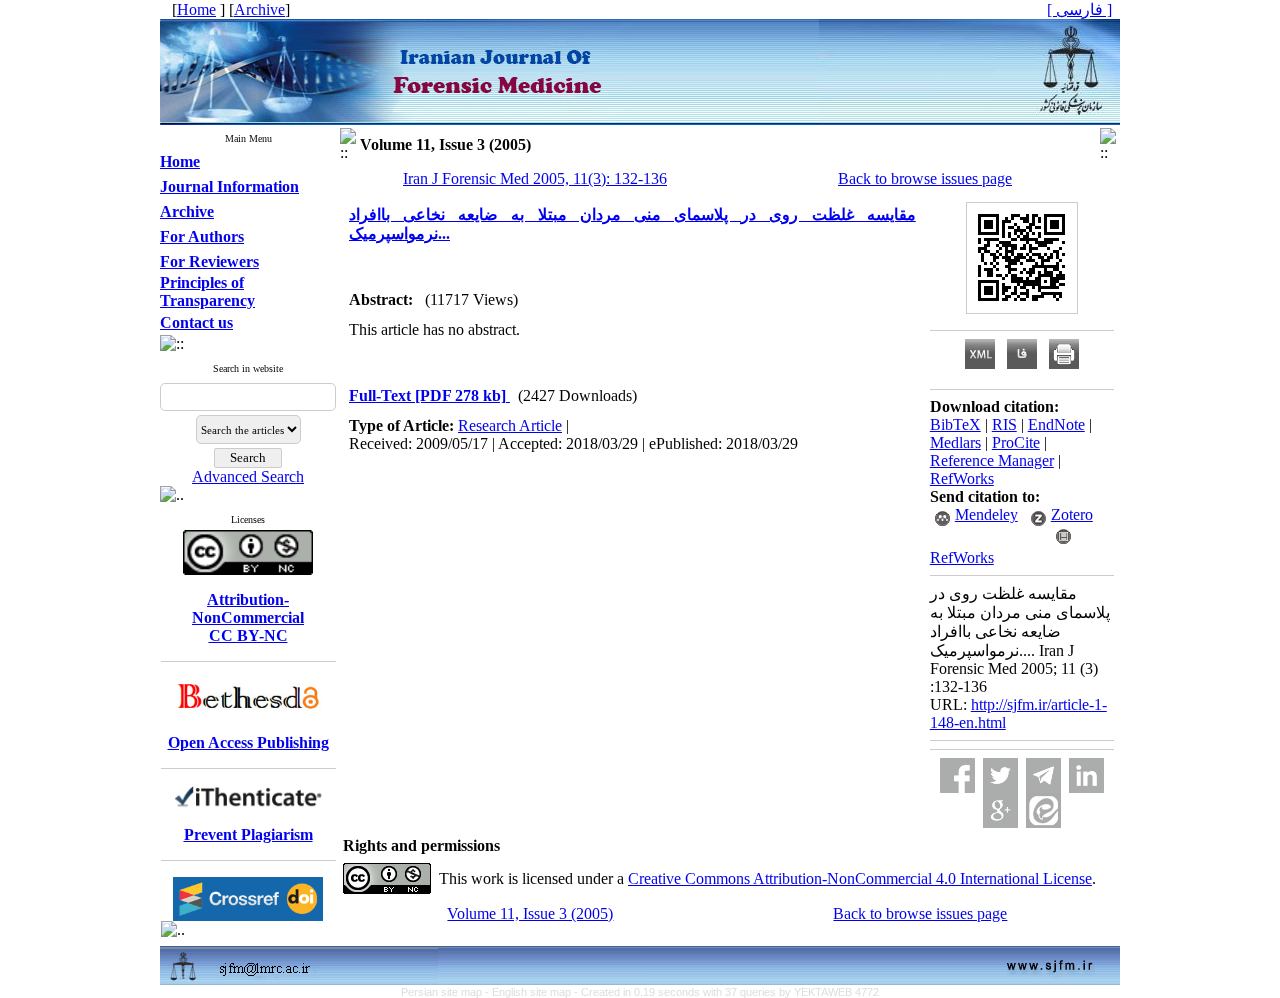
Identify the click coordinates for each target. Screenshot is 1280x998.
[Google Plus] (1000, 810)
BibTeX (955, 424)
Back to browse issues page (925, 178)
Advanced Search (248, 476)
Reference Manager (992, 460)
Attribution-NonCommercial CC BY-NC (248, 617)
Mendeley (986, 514)
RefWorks (962, 478)
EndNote (1056, 424)
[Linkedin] (1086, 775)
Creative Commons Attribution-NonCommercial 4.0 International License (860, 878)
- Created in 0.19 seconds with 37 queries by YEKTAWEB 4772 (726, 992)
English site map (533, 992)
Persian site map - (446, 992)
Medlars (955, 442)
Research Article (510, 425)
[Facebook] (957, 775)
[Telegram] (1043, 775)
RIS (1004, 424)
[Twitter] (1000, 775)
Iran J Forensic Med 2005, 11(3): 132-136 (535, 178)
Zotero (1072, 514)
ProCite (1016, 442)
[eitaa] (1043, 810)
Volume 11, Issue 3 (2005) (530, 913)
